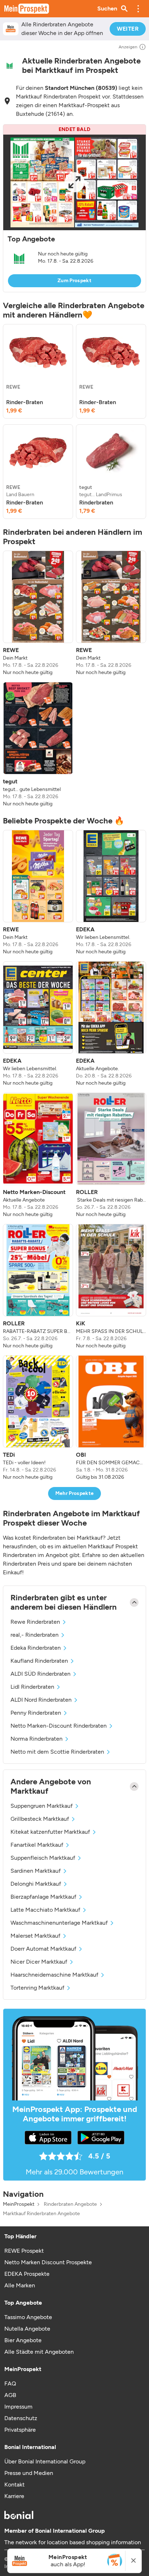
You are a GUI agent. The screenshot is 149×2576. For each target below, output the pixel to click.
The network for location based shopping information (73, 2542)
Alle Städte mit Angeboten (39, 2352)
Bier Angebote (23, 2340)
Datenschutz (21, 2418)
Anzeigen (128, 47)
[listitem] (38, 371)
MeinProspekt (19, 2204)
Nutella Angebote (27, 2329)
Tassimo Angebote (28, 2317)
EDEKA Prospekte (27, 2274)
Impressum (18, 2407)
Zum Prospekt (74, 281)
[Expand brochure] (74, 182)
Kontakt (14, 2485)
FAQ (10, 2383)
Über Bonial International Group (45, 2461)
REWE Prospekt (24, 2251)
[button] (138, 9)
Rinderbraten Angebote (70, 2204)
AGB (10, 2395)
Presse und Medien (29, 2473)
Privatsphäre (20, 2430)
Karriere (14, 2496)
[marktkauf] (10, 66)
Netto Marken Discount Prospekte (48, 2262)
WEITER (128, 29)
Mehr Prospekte (75, 1493)
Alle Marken (20, 2285)
